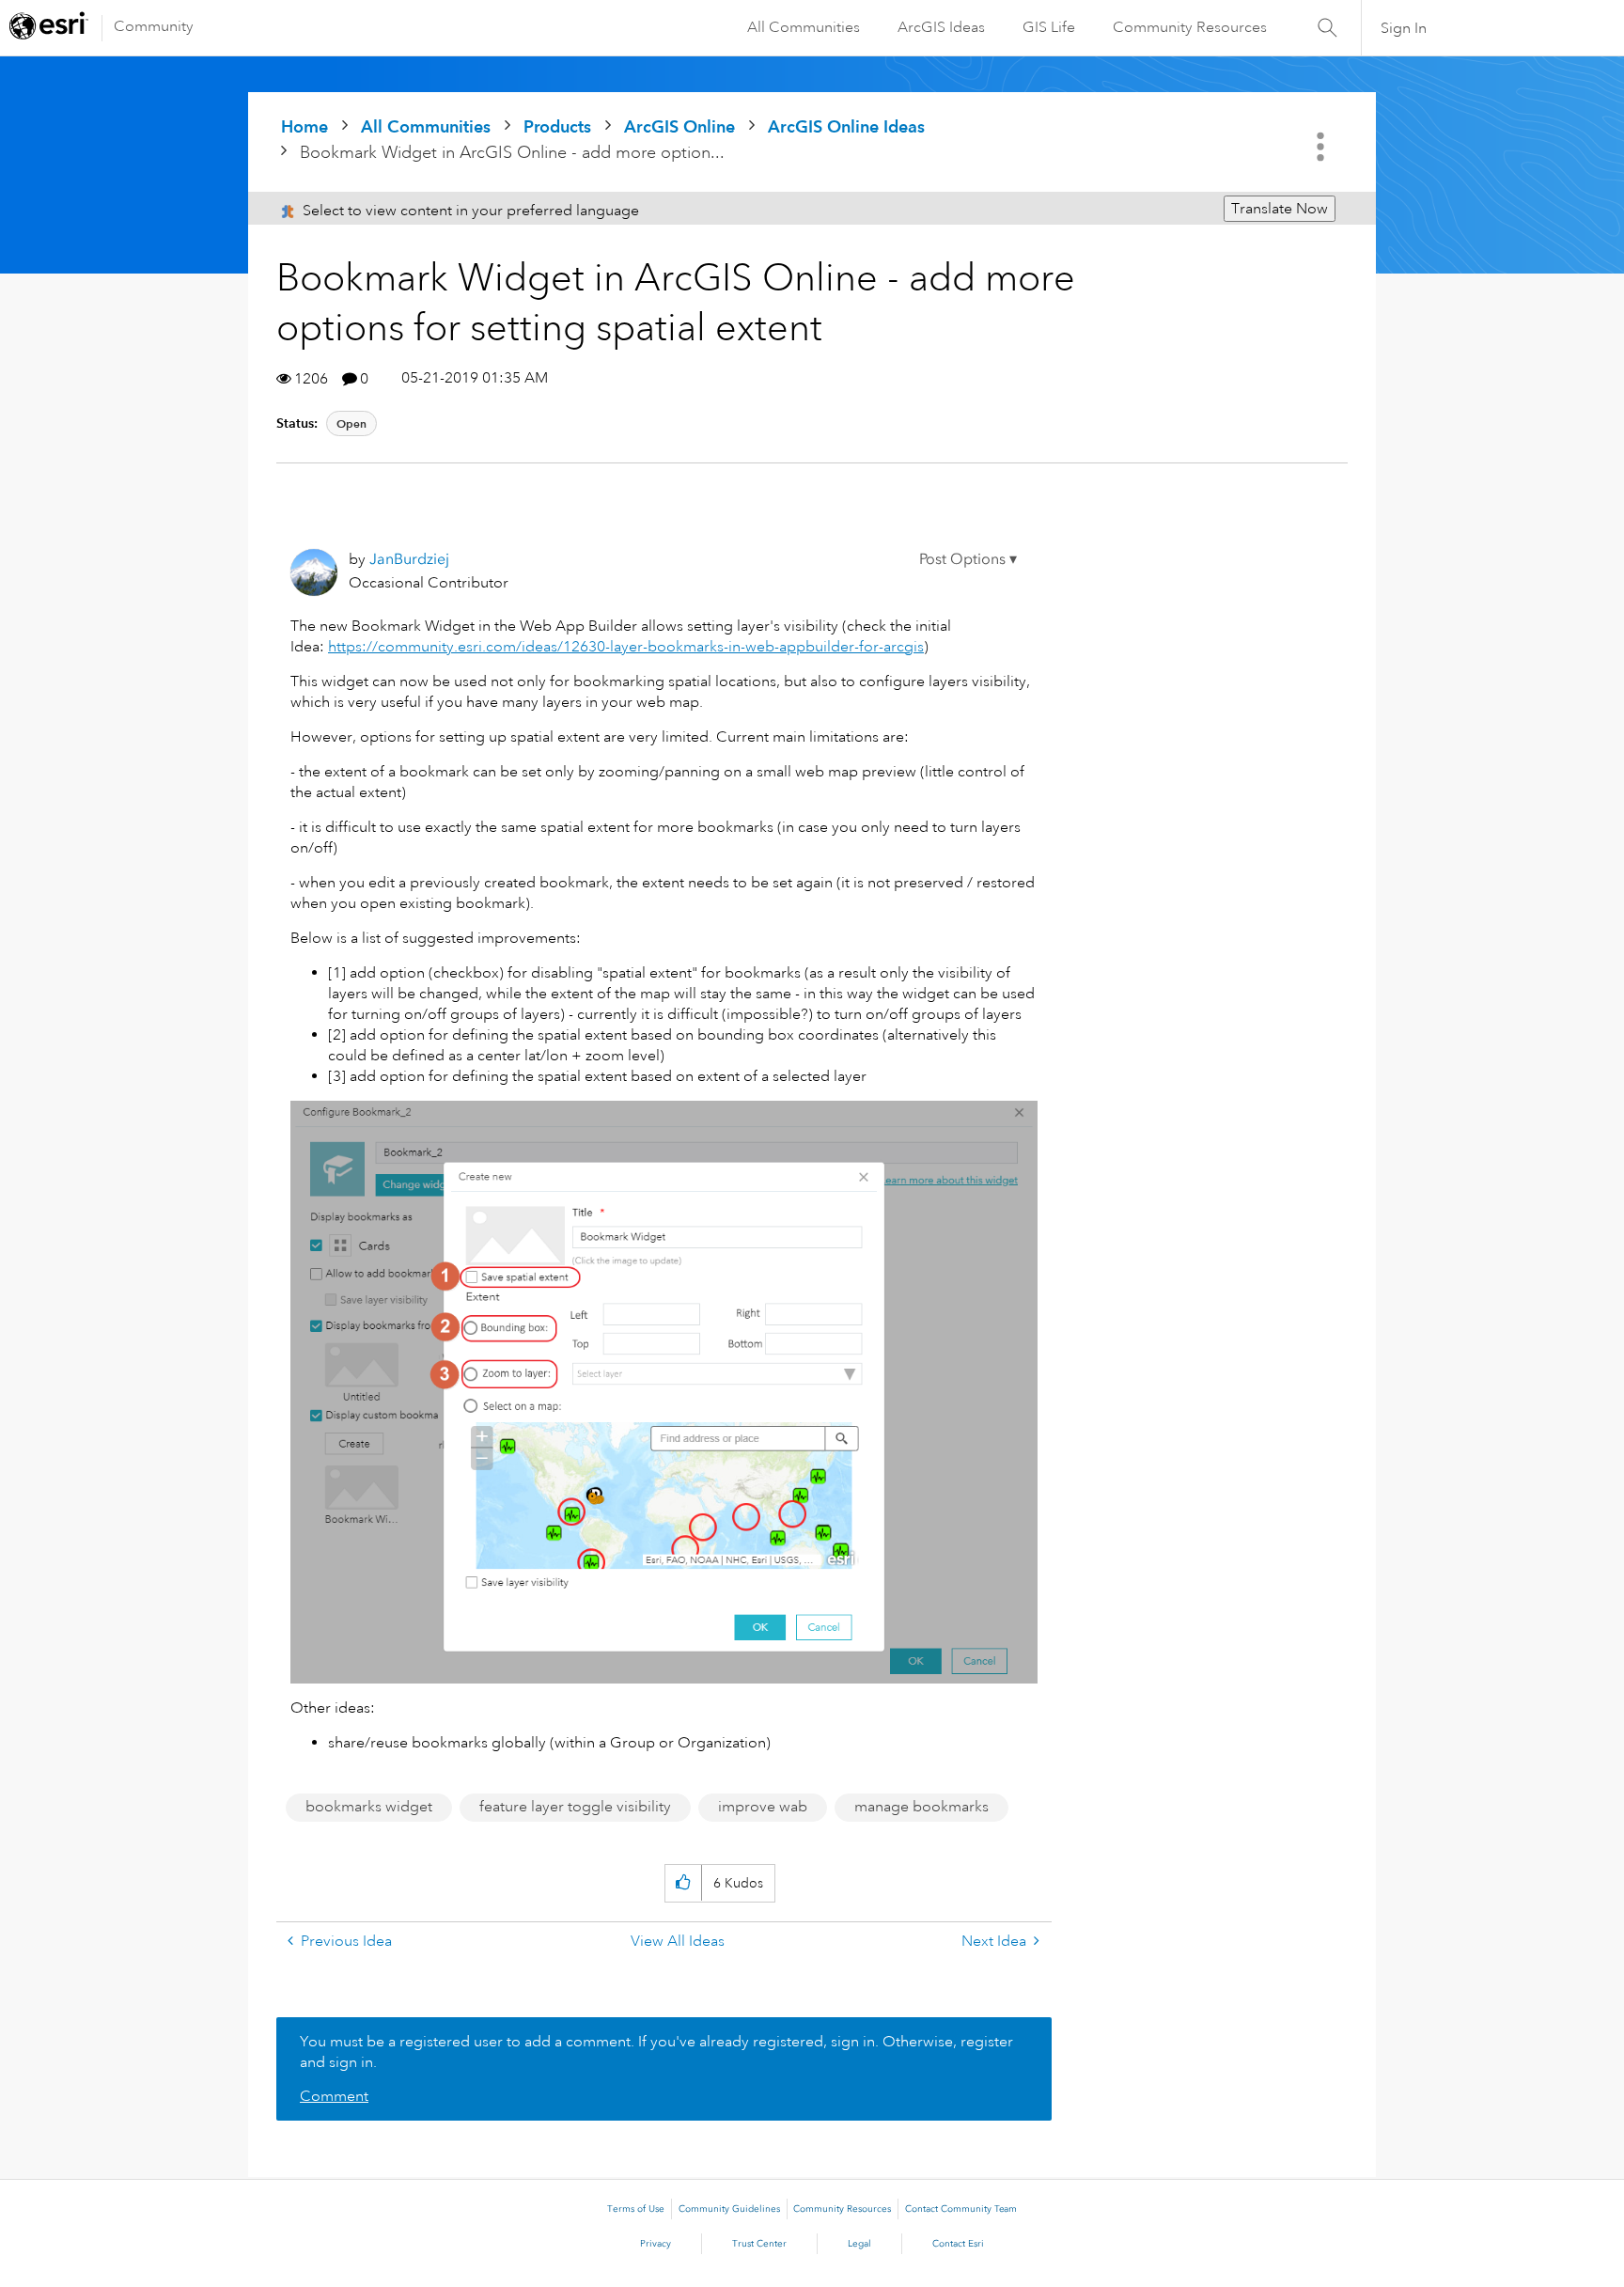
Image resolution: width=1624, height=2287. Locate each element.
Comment (334, 2096)
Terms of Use (636, 2209)
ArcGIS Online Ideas (846, 126)
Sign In (1404, 28)
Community (154, 26)
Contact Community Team (961, 2209)
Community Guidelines (729, 2209)
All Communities (804, 27)
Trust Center (759, 2244)
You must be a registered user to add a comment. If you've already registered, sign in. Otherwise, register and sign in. (656, 2052)
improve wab (763, 1807)
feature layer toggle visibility (575, 1807)
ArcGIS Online (679, 126)
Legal (859, 2244)
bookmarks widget (369, 1807)
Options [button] (1322, 147)
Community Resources (1190, 27)
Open (351, 423)
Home (304, 126)
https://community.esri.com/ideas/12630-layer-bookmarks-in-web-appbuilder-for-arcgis (626, 647)
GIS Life (1049, 27)
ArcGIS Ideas (941, 27)
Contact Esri (958, 2244)
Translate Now (1280, 209)
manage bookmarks (921, 1807)
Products (557, 126)
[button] (968, 559)
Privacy (656, 2244)
